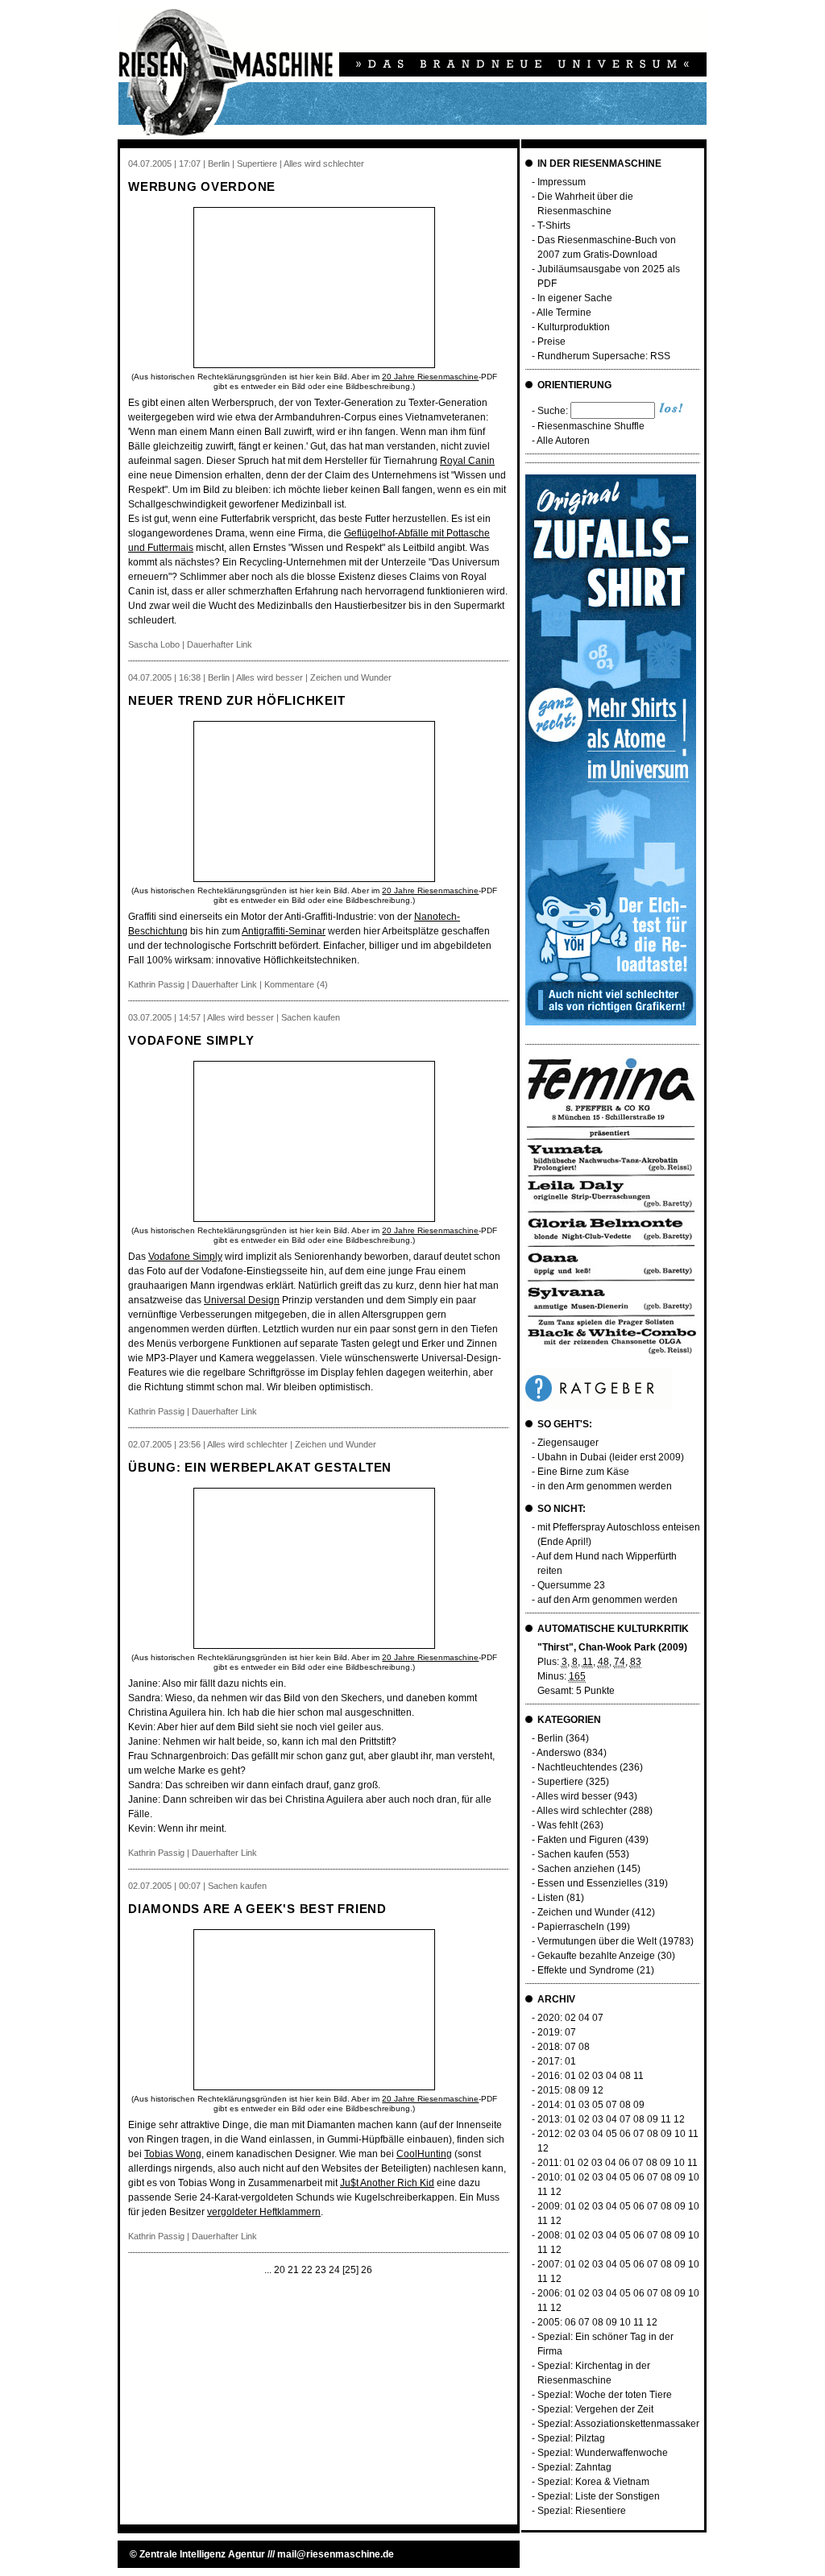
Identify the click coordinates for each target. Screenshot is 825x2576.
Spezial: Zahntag (574, 2467)
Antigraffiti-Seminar (284, 931)
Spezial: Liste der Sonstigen (599, 2496)
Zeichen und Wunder (583, 1912)
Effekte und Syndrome (586, 1970)
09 (584, 2090)
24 (334, 2270)
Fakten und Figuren (580, 1840)
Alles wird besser (574, 1796)
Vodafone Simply (191, 1040)
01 (570, 2061)
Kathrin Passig (156, 984)
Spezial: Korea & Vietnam (593, 2482)
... (268, 2270)
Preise (551, 342)
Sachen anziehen (576, 1869)
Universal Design (242, 1300)
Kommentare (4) (296, 984)
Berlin (550, 1738)
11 (638, 2076)
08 (584, 2047)
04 (584, 2018)
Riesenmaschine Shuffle (591, 426)
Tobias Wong (173, 2154)
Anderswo (559, 1753)
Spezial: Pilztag (571, 2438)
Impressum (562, 182)
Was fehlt (558, 1825)
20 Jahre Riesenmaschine (430, 377)
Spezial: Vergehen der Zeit (595, 2409)
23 (321, 2270)
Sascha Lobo (154, 644)
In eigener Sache (575, 298)
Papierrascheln (571, 1927)
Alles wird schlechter (582, 1811)
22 (307, 2270)
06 (625, 2134)
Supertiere (560, 1782)
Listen (551, 1898)
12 (598, 2090)
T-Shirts (554, 226)
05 (598, 2105)
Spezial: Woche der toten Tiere (605, 2395)
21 (293, 2270)
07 (598, 2018)
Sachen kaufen (570, 1854)
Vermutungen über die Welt (597, 1941)
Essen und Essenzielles (590, 1883)
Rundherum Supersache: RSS (604, 356)
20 (280, 2270)
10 (680, 2134)
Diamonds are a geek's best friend (257, 1909)
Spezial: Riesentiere (582, 2511)
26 (367, 2270)
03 (598, 2076)
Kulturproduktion (574, 327)
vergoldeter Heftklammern (264, 2212)
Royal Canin (467, 461)
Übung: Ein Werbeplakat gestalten (260, 1467)
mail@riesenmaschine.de (336, 2554)
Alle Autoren (563, 441)
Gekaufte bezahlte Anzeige (596, 1956)
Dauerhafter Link (220, 644)
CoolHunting (424, 2154)
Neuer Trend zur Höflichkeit (236, 700)
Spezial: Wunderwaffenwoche (603, 2453)
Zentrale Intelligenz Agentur (202, 2554)
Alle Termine (564, 313)
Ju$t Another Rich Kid (387, 2183)
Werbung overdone (202, 186)
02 (570, 2018)
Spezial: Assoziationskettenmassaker (618, 2424)
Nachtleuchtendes (577, 1767)
